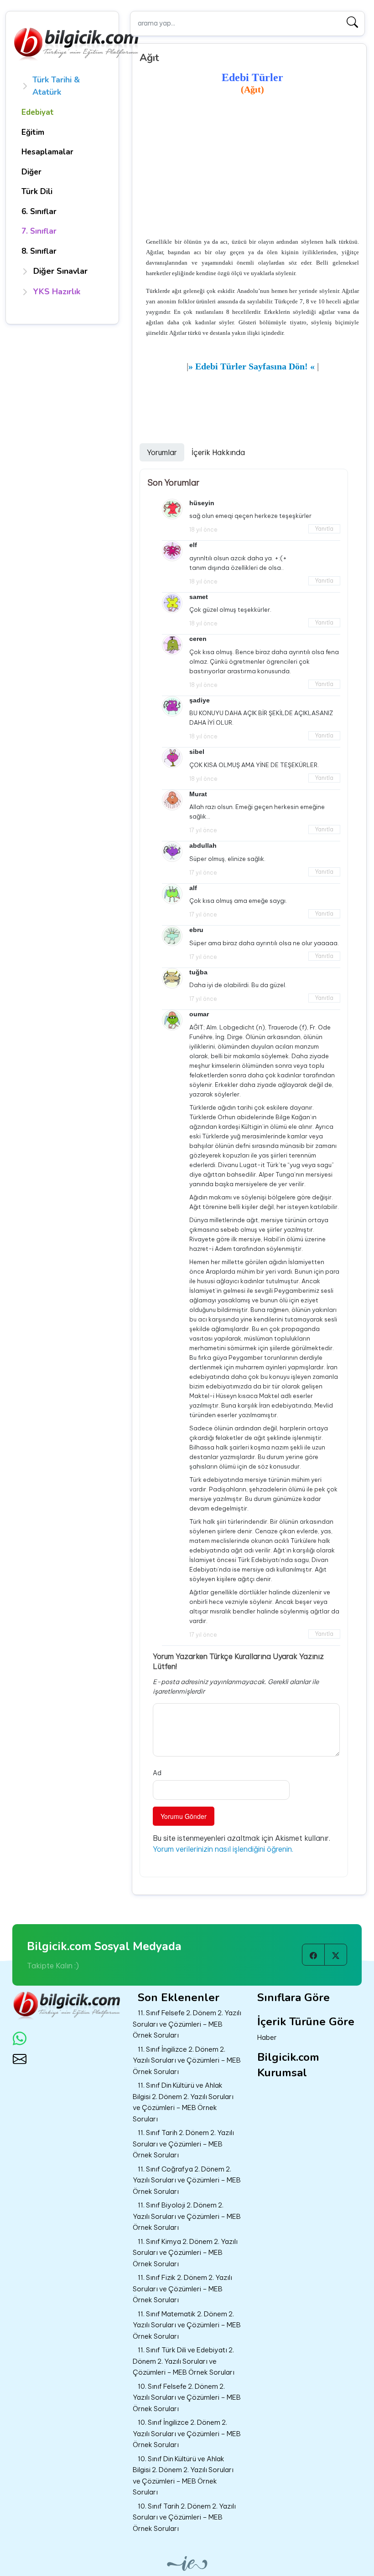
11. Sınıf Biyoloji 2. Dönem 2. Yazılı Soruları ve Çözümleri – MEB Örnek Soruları (187, 2216)
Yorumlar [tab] (162, 452)
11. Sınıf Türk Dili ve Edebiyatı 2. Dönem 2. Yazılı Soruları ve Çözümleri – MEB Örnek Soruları (184, 2361)
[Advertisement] (252, 167)
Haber (267, 2037)
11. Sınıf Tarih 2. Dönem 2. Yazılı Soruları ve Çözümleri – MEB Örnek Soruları (183, 2144)
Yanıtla (324, 529)
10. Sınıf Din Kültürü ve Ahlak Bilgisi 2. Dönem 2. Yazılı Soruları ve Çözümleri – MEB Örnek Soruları (183, 2476)
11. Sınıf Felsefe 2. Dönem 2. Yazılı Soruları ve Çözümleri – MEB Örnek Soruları (187, 2024)
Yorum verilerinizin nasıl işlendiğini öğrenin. (223, 1849)
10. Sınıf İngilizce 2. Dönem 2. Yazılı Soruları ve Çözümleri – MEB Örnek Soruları (187, 2433)
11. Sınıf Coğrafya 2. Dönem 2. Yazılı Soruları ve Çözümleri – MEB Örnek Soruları (187, 2180)
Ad (157, 1773)
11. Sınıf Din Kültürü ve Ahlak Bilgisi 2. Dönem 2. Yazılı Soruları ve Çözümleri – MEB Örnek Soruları (183, 2102)
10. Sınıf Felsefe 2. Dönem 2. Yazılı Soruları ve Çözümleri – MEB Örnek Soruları (187, 2397)
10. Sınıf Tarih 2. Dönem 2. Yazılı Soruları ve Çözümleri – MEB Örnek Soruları (184, 2517)
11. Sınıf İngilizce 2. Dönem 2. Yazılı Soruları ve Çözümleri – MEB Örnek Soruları (187, 2060)
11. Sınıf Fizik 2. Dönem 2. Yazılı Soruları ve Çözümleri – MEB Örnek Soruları (182, 2289)
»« (252, 366)
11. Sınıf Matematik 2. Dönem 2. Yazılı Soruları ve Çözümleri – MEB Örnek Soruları (187, 2325)
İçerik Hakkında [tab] (218, 452)
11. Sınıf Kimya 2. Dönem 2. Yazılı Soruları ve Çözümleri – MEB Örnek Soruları (185, 2253)
